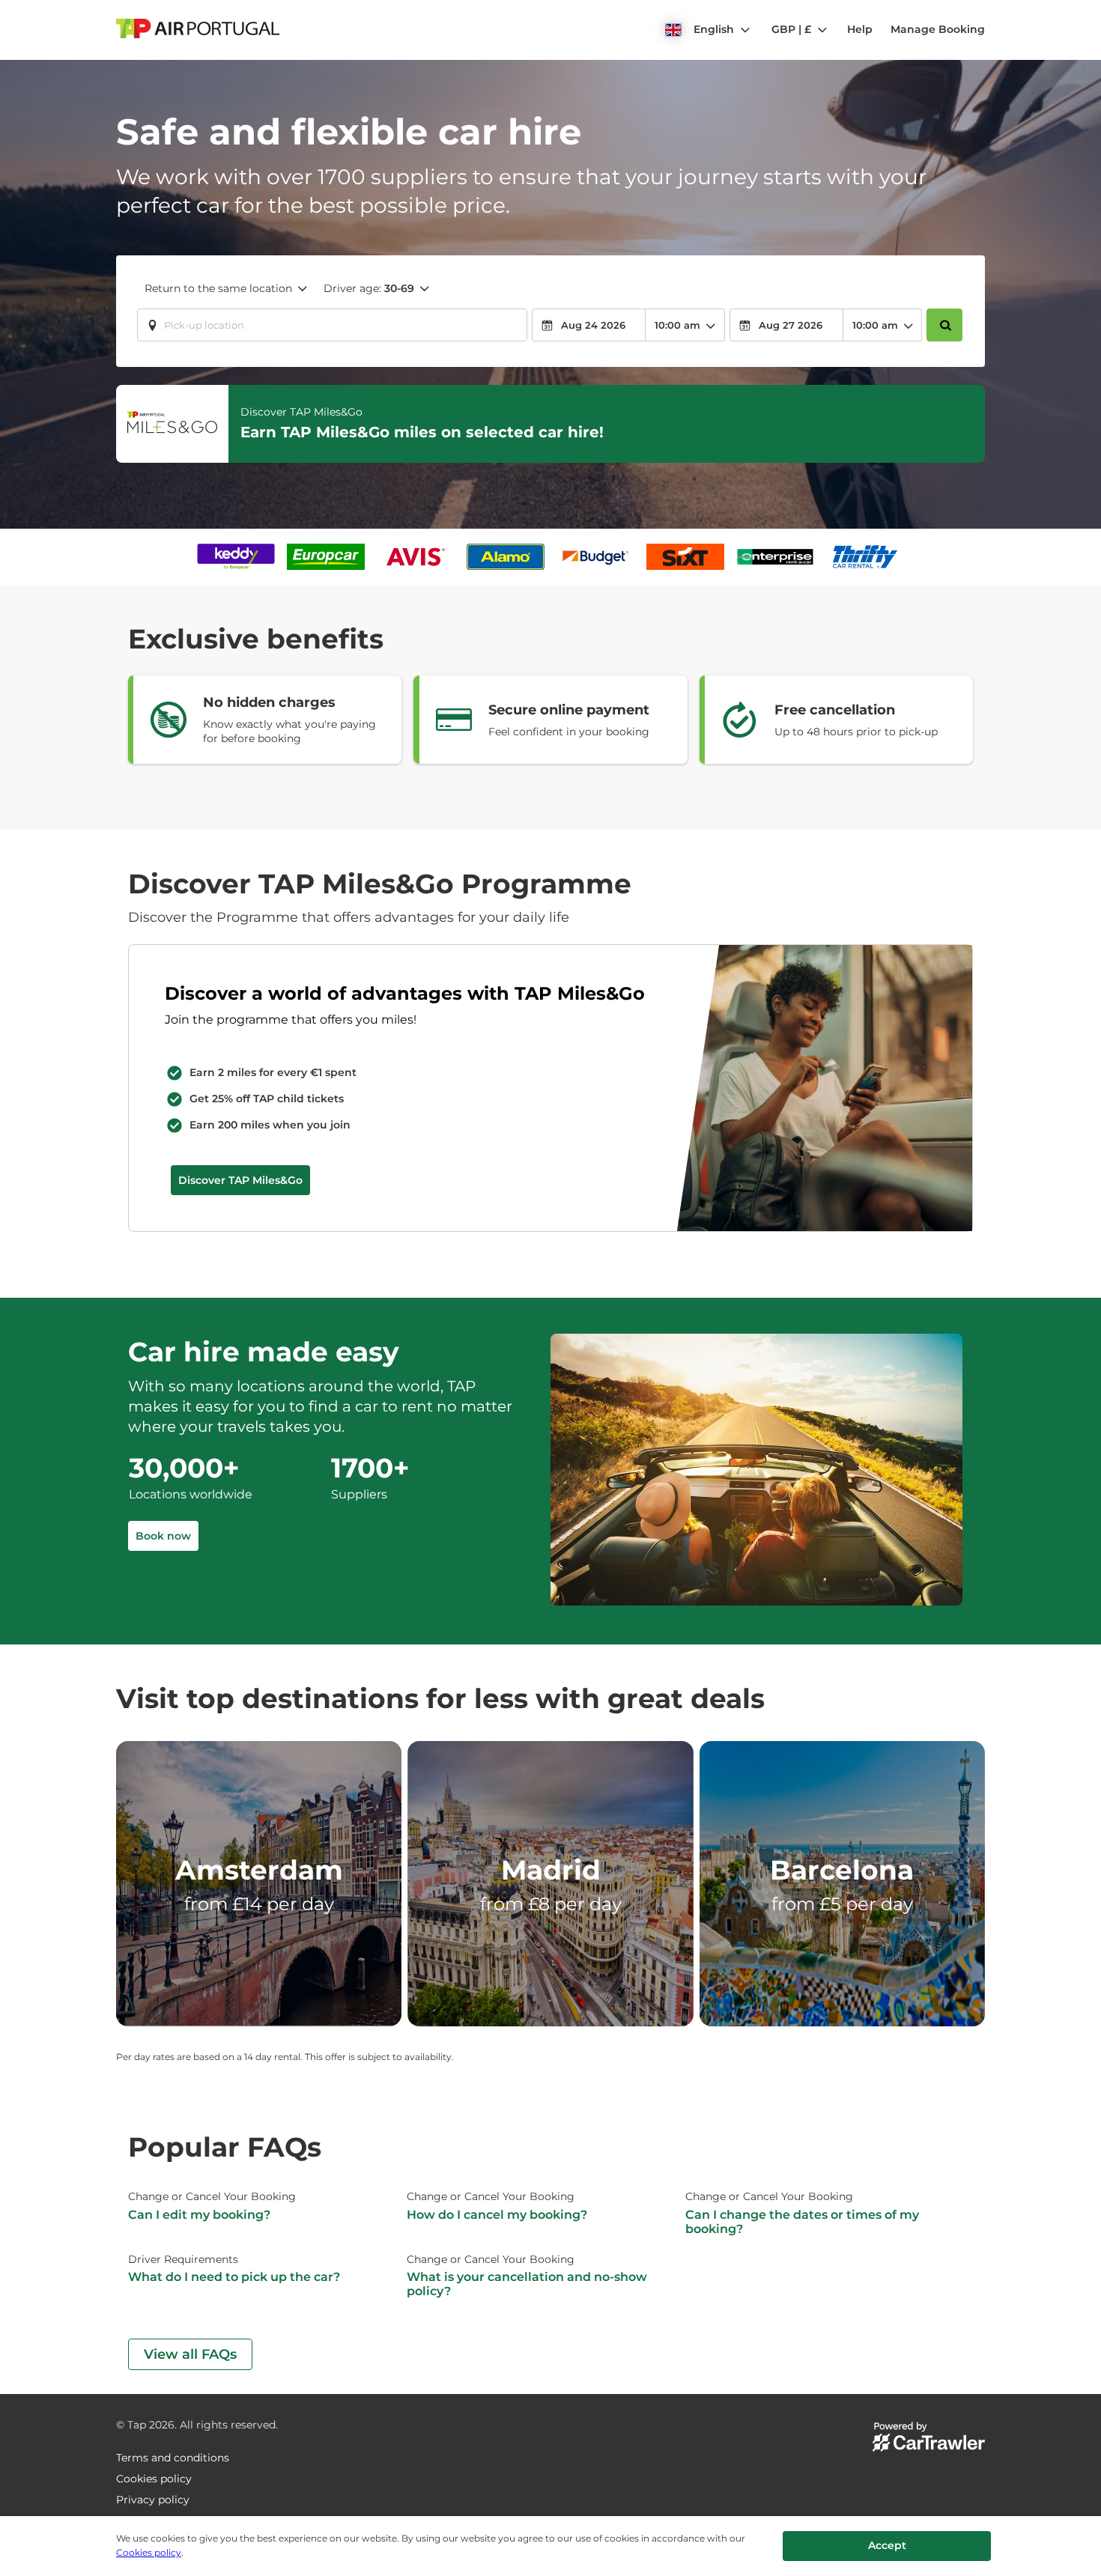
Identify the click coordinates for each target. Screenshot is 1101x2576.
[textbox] (332, 325)
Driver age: (369, 288)
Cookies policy (149, 2552)
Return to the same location (218, 288)
